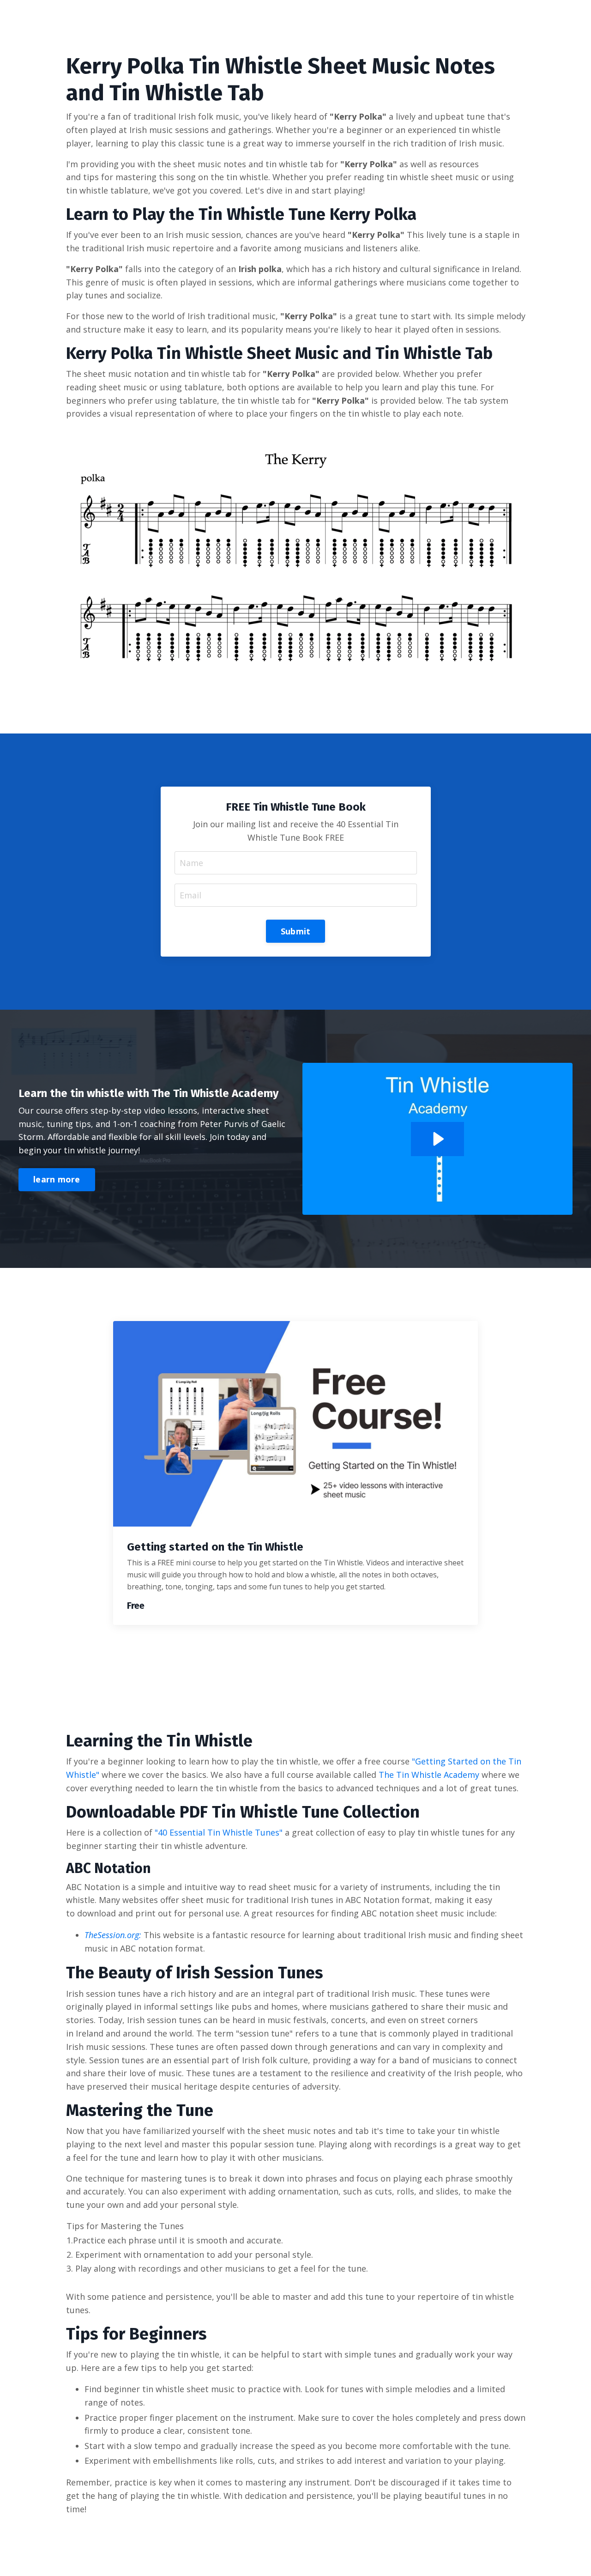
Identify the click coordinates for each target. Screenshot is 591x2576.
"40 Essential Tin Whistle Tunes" (219, 1832)
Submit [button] (296, 931)
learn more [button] (57, 1179)
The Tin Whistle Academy (429, 1775)
